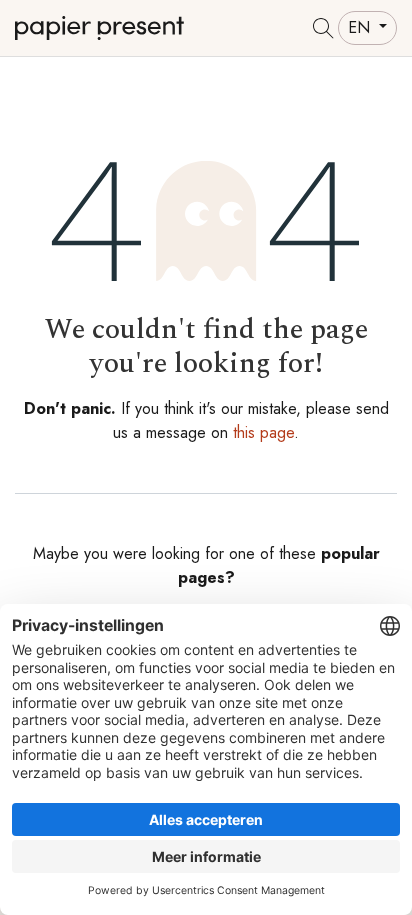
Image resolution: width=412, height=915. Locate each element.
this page (263, 432)
